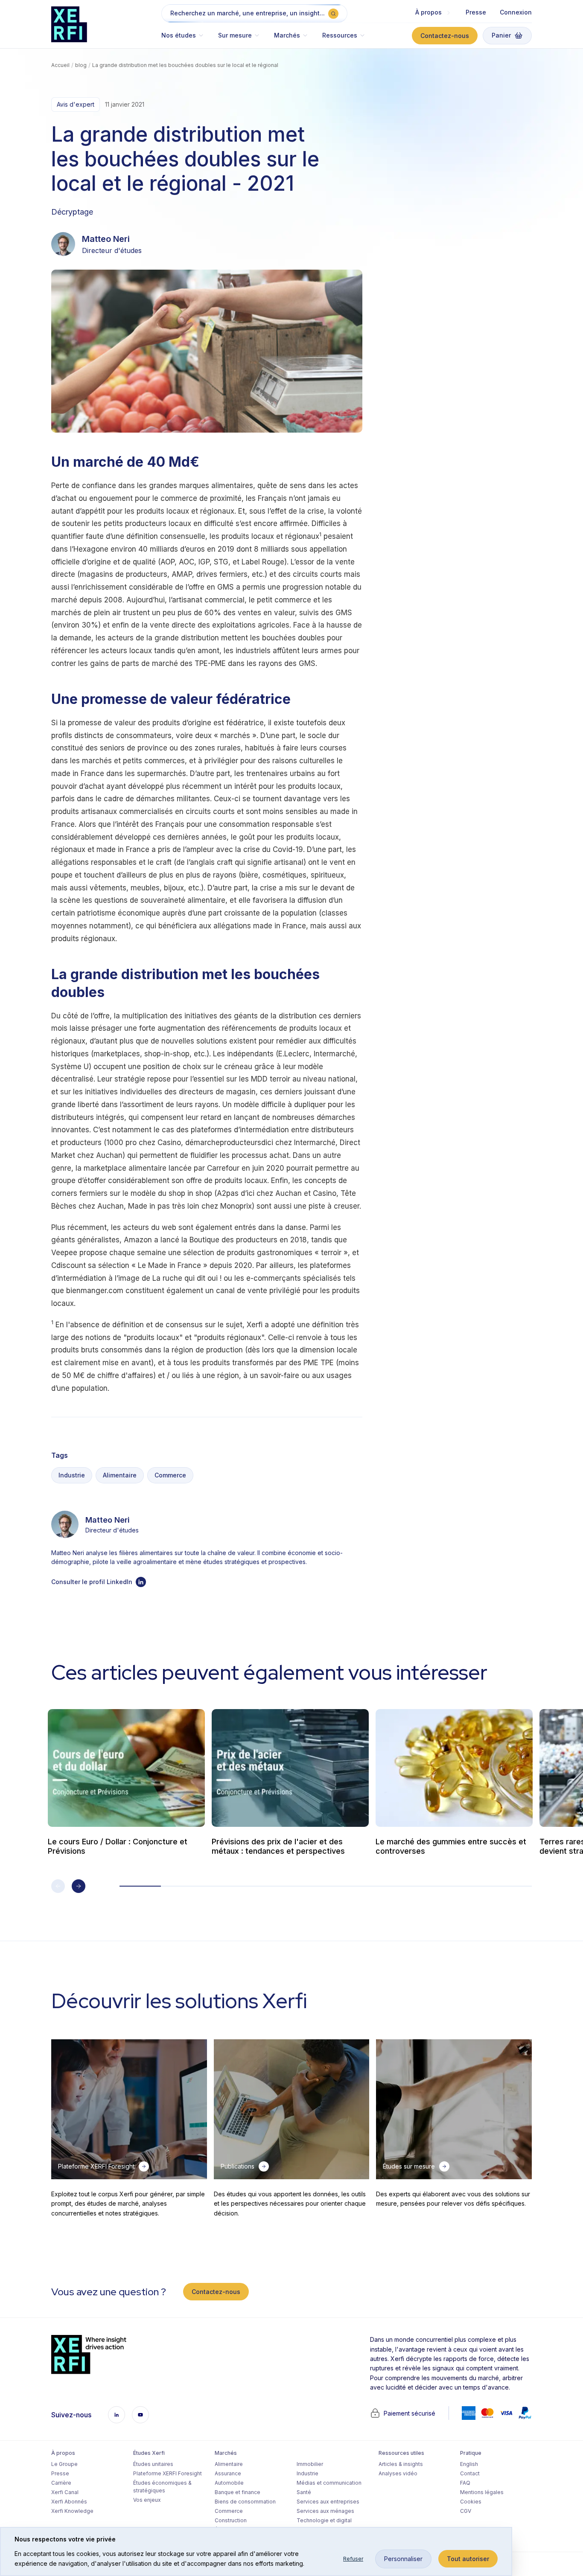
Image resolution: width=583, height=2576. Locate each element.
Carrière (61, 2483)
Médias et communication (329, 2483)
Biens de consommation (245, 2502)
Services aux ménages (325, 2511)
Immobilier (310, 2464)
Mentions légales (482, 2492)
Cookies (471, 2502)
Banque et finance (238, 2492)
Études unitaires (153, 2464)
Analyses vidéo (398, 2473)
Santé (304, 2492)
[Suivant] (79, 1886)
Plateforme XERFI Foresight (168, 2473)
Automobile (229, 2483)
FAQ (465, 2483)
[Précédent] (58, 1886)
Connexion (516, 12)
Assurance (228, 2473)
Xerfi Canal (65, 2492)
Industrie (72, 1475)
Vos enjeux (147, 2500)
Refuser (353, 2559)
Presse (476, 12)
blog (81, 65)
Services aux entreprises (328, 2502)
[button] (186, 39)
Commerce (170, 1475)
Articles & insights (401, 2464)
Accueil (60, 65)
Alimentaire (120, 1475)
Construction (231, 2520)
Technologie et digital (324, 2520)
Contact (470, 2473)
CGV (466, 2511)
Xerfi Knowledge (72, 2511)
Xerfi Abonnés (69, 2502)
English (469, 2464)
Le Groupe (64, 2464)
